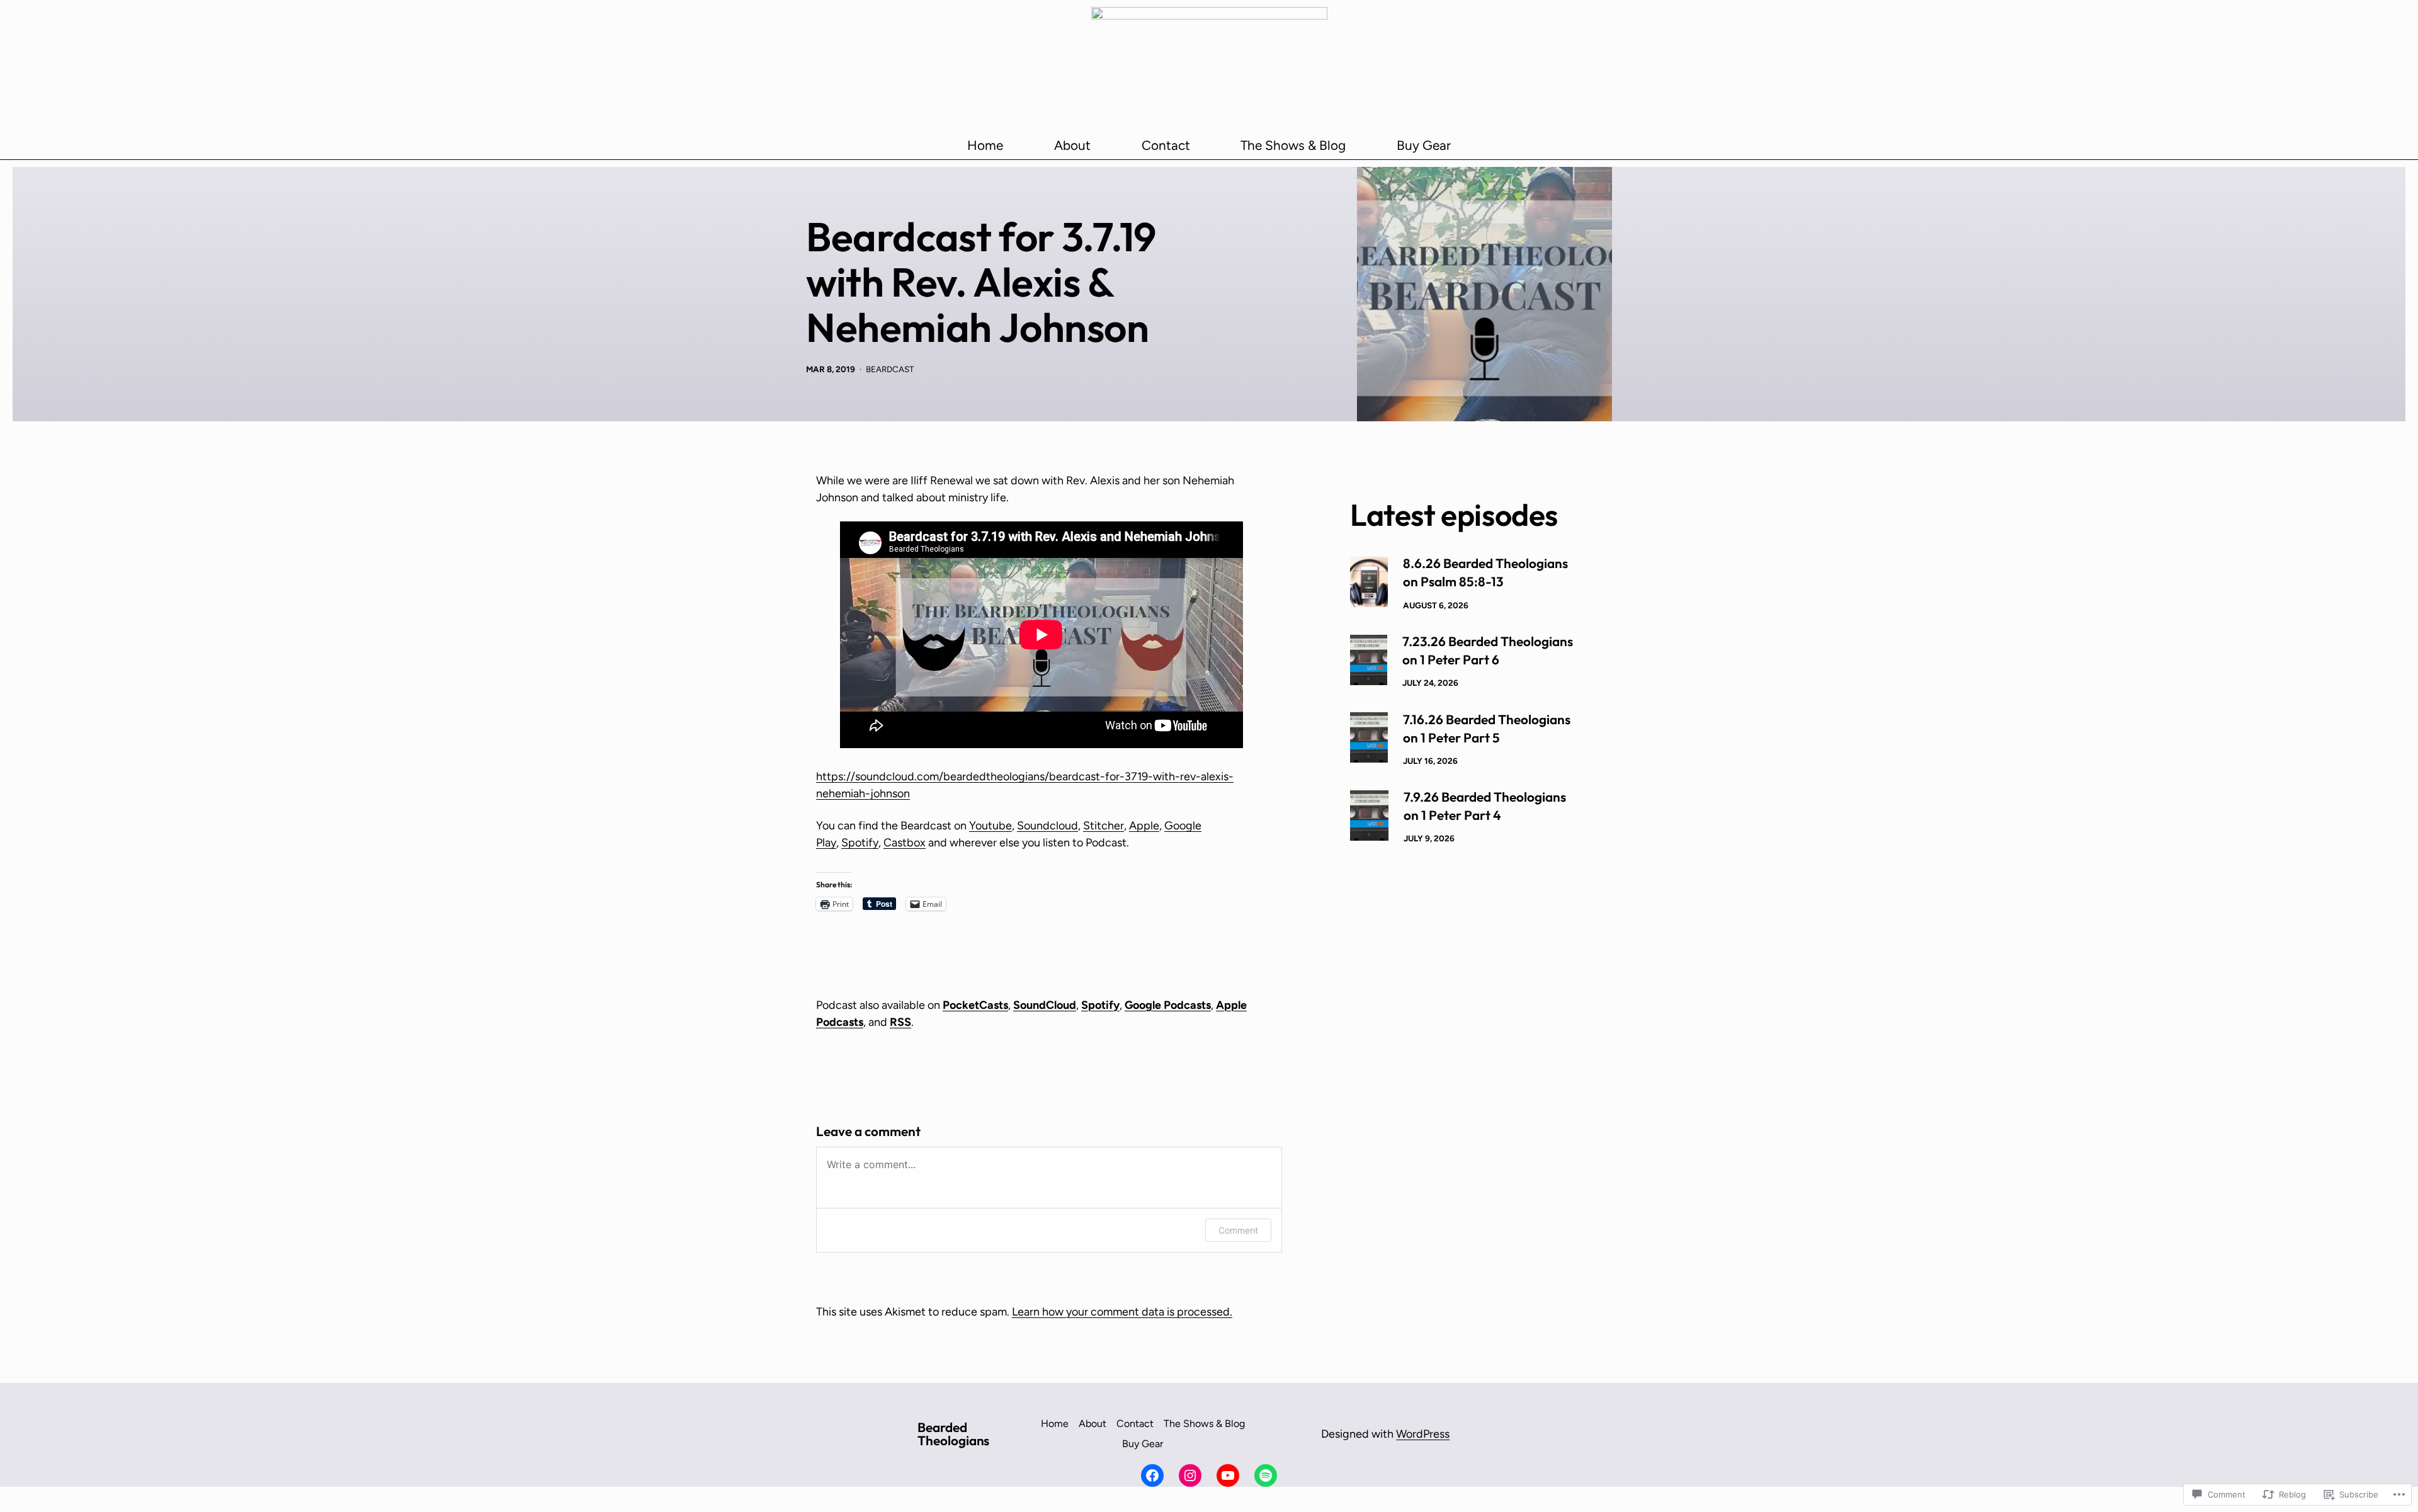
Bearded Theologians (954, 1434)
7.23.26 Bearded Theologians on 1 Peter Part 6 (1488, 650)
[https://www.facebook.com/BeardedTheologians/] (1152, 1475)
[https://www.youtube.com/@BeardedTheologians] (1228, 1475)
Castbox (905, 843)
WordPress (1423, 1434)
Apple (1144, 826)
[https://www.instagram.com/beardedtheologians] (1190, 1475)
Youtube (990, 826)
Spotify (860, 843)
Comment (1238, 1230)
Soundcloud (1047, 826)
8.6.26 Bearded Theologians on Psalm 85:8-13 (1485, 572)
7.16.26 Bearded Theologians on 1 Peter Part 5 (1487, 728)
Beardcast (890, 369)
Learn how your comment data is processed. (1122, 1312)
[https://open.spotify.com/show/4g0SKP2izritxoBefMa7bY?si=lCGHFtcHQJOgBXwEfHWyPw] (1266, 1475)
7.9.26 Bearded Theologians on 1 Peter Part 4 (1485, 806)
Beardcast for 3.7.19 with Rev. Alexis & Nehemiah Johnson (981, 282)
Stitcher (1104, 826)
